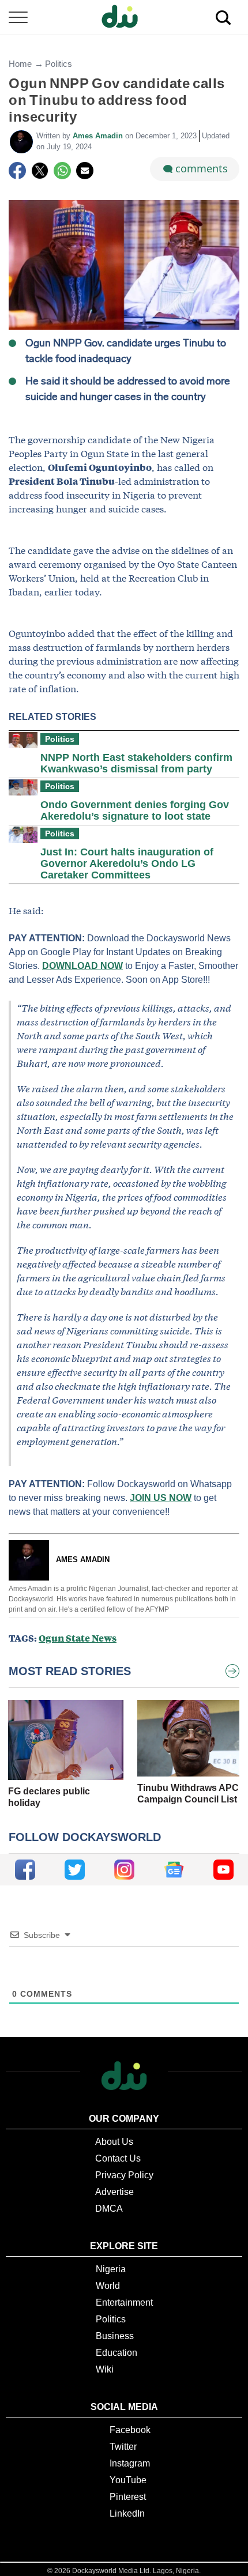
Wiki (105, 2369)
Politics (59, 64)
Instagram (130, 2463)
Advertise (114, 2192)
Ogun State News (78, 1638)
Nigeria (111, 2269)
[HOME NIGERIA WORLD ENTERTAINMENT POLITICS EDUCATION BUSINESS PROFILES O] (124, 18)
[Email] (85, 171)
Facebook (130, 2430)
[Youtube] (223, 1870)
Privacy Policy (124, 2175)
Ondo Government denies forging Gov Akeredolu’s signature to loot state (135, 810)
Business (115, 2336)
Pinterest (128, 2497)
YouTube (128, 2480)
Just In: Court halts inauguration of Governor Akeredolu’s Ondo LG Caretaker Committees (127, 863)
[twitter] (75, 1870)
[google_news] (174, 1870)
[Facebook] (17, 171)
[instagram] (124, 1870)
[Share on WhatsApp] (62, 171)
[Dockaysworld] (124, 17)
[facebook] (25, 1870)
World (108, 2286)
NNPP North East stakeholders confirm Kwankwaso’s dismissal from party (136, 763)
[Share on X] (40, 171)
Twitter (123, 2447)
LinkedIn (127, 2513)
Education (117, 2353)
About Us (114, 2142)
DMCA (109, 2209)
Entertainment (124, 2302)
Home (20, 64)
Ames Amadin (99, 136)
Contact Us (118, 2158)
